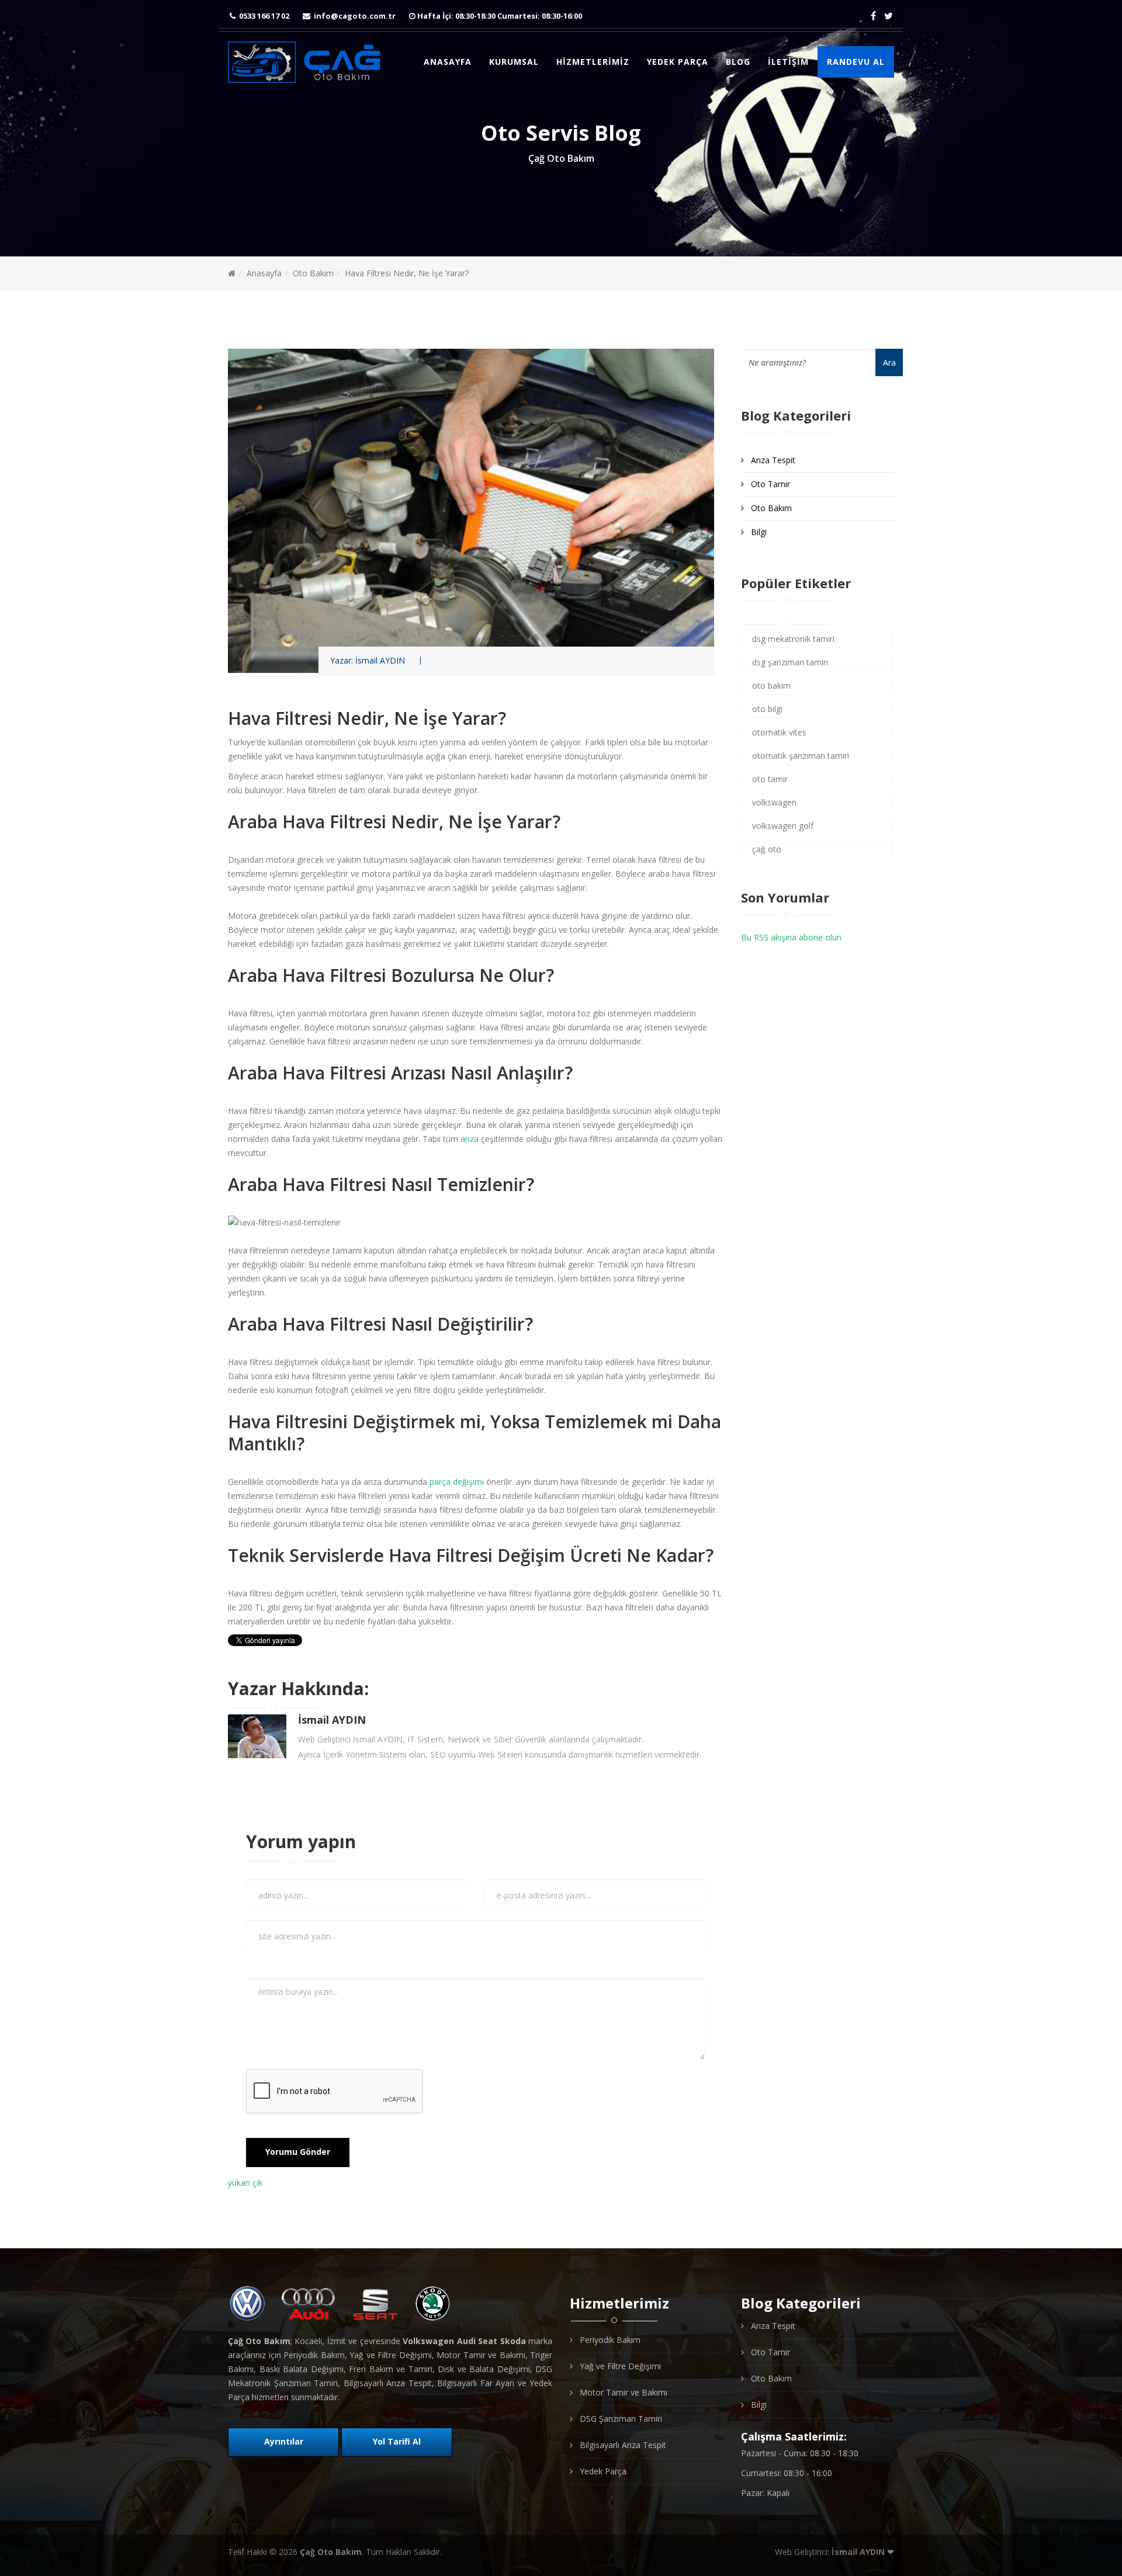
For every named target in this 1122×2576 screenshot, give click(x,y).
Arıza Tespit (772, 460)
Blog (738, 62)
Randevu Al (856, 62)
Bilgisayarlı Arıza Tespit (622, 2445)
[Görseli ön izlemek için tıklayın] (476, 511)
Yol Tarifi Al (397, 2441)
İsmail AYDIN (380, 661)
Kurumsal (514, 62)
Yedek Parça (678, 62)
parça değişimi (457, 1482)
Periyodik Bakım (609, 2340)
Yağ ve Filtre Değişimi (619, 2366)
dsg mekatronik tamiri (793, 639)
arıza (470, 1139)
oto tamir (770, 779)
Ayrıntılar (284, 2441)
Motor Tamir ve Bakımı (622, 2392)
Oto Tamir (769, 484)
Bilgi (758, 532)
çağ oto (767, 849)
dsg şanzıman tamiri (790, 662)
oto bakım (771, 685)
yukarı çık (245, 2183)
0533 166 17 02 (264, 16)
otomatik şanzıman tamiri (801, 756)
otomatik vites (779, 732)
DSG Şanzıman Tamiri (620, 2419)
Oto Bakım (313, 273)
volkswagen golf (783, 826)
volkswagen (774, 802)
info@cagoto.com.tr (355, 16)
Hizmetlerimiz (593, 62)
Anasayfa (448, 62)
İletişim (788, 62)
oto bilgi (767, 709)
